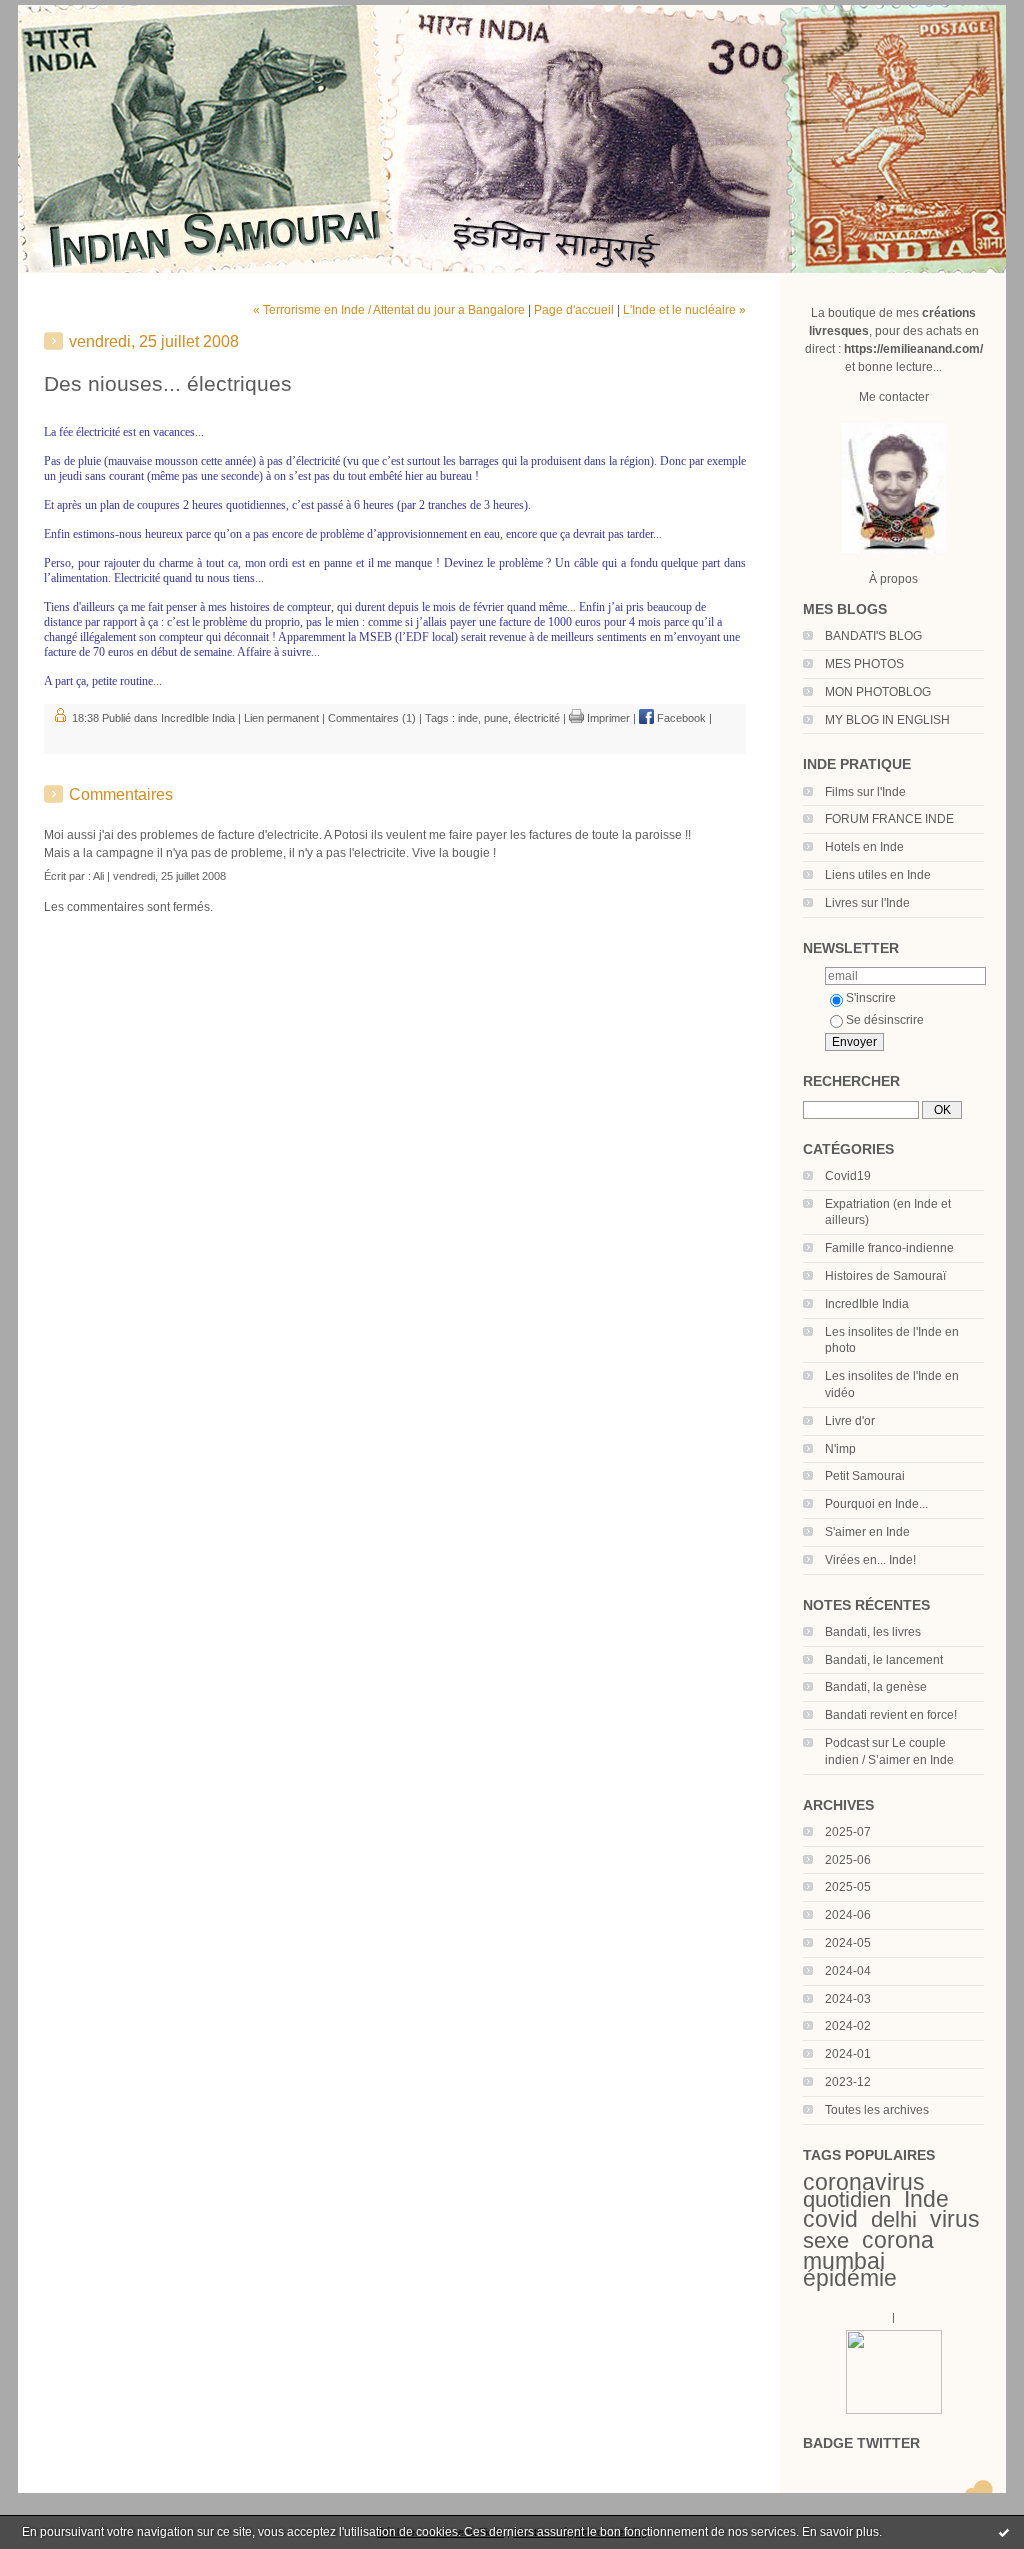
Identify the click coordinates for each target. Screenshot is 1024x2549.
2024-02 (848, 2026)
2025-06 (848, 1860)
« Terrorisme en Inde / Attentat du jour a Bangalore (389, 310)
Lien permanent (281, 718)
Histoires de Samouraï (885, 1276)
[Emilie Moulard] (894, 2410)
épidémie (850, 2278)
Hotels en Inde (864, 847)
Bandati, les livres (873, 1632)
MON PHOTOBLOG (878, 692)
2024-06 (848, 1915)
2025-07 (848, 1832)
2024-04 (848, 1971)
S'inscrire (871, 998)
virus (955, 2219)
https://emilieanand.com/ (913, 349)
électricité (537, 718)
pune (496, 718)
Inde (926, 2199)
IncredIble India (867, 1304)
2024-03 (848, 1999)
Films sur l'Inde (865, 792)
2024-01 (848, 2054)
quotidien (847, 2199)
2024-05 (848, 1943)
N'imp (840, 1449)
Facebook (680, 718)
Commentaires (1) (372, 718)
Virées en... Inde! (870, 1560)
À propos (893, 579)
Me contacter (894, 397)
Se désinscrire (885, 1020)
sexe (826, 2240)
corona (898, 2240)
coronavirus (864, 2182)
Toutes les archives (877, 2110)
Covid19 (848, 1176)
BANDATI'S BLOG (873, 636)
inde (468, 718)
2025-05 (848, 1887)
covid (830, 2219)
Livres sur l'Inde (867, 903)
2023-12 (848, 2082)
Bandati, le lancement (884, 1660)
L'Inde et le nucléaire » (684, 310)
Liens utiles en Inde (878, 875)
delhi (894, 2219)
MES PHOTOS (864, 664)
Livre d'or (850, 1421)
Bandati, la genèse (876, 1687)
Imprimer (607, 718)
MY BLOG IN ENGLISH (887, 720)
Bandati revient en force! (891, 1715)
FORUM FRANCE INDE (889, 819)
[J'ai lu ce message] (1004, 2532)
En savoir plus (840, 2532)
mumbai (844, 2261)
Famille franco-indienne (889, 1248)
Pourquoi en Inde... (876, 1504)
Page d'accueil (574, 310)
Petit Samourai (865, 1476)
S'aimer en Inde (867, 1532)
